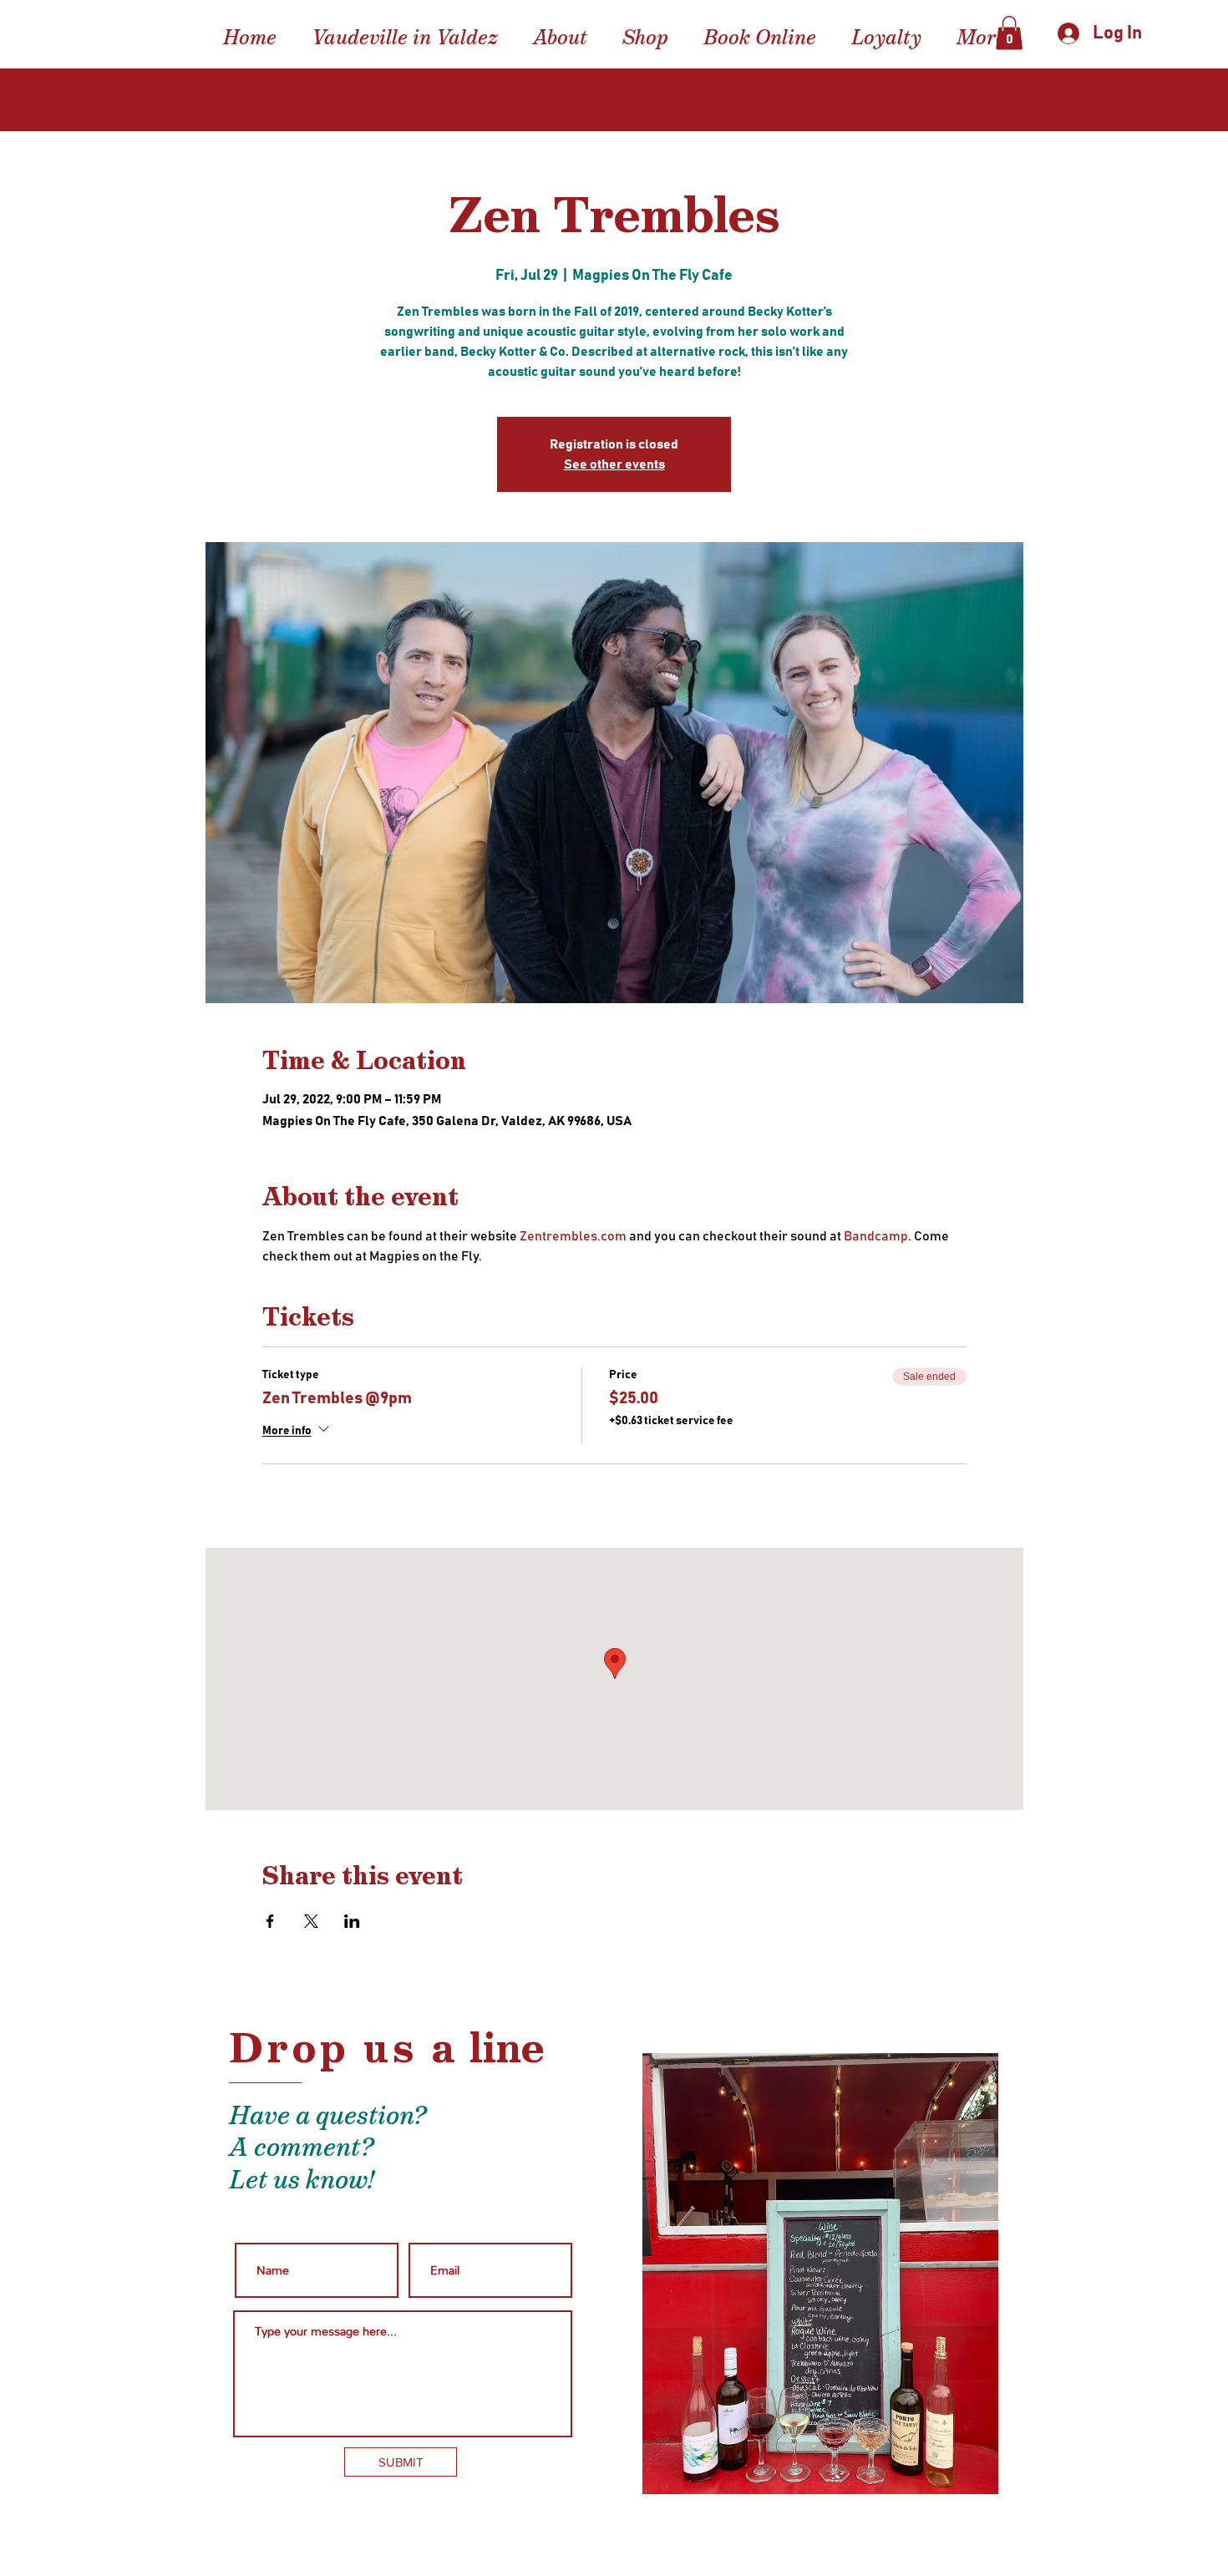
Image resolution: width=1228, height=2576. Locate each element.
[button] (1009, 33)
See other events (614, 464)
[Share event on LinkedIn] (352, 1921)
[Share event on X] (311, 1921)
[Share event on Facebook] (270, 1921)
